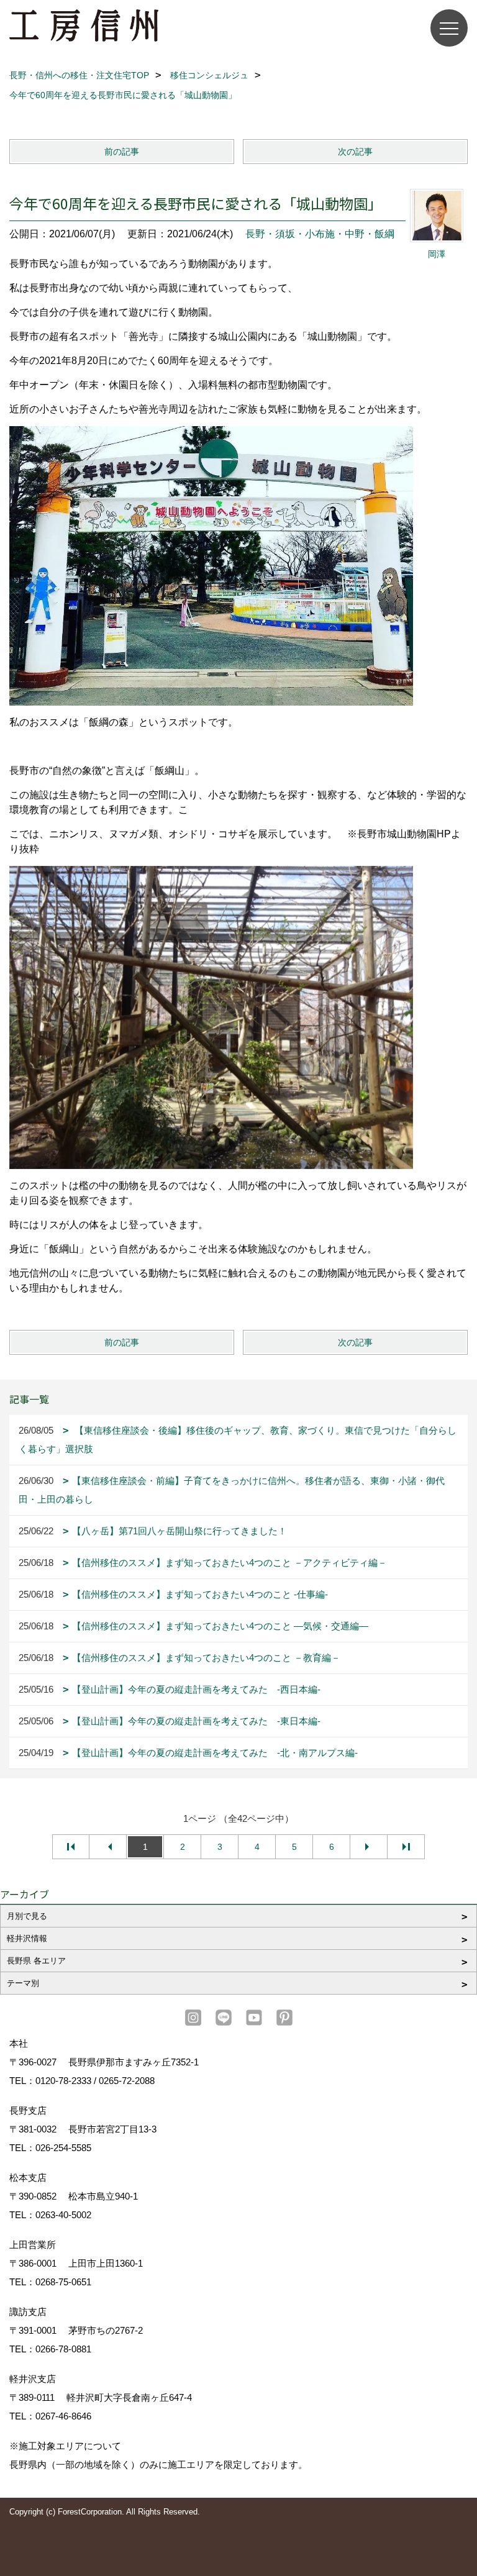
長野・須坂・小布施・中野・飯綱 (320, 234)
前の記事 (122, 152)
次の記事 (355, 152)
